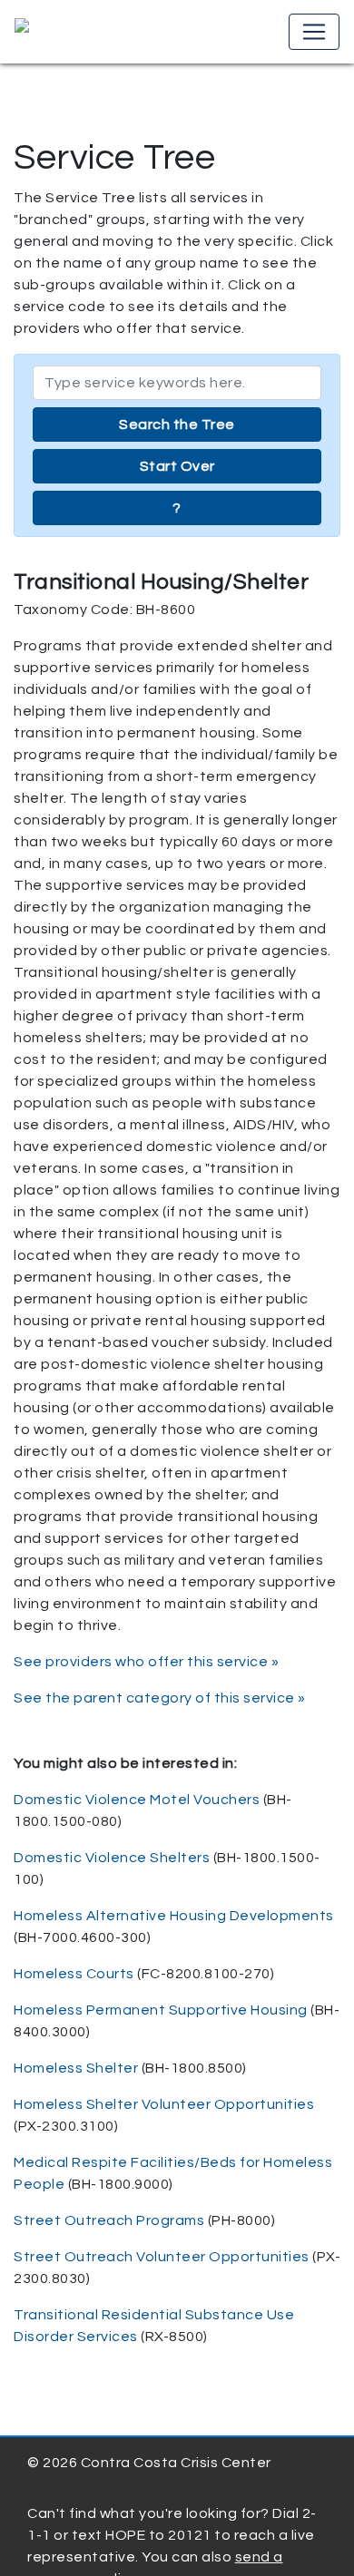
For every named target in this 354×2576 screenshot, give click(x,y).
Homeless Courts (74, 1974)
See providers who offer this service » (146, 1662)
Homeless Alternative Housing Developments (174, 1916)
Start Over (177, 466)
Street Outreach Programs (109, 2220)
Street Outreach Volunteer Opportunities (162, 2257)
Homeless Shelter (76, 2068)
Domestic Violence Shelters (112, 1858)
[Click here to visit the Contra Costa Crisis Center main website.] (74, 32)
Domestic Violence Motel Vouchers (137, 1800)
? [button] (177, 508)
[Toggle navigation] (314, 32)
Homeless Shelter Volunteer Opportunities (164, 2104)
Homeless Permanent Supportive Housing (161, 2010)
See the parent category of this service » (160, 1698)
